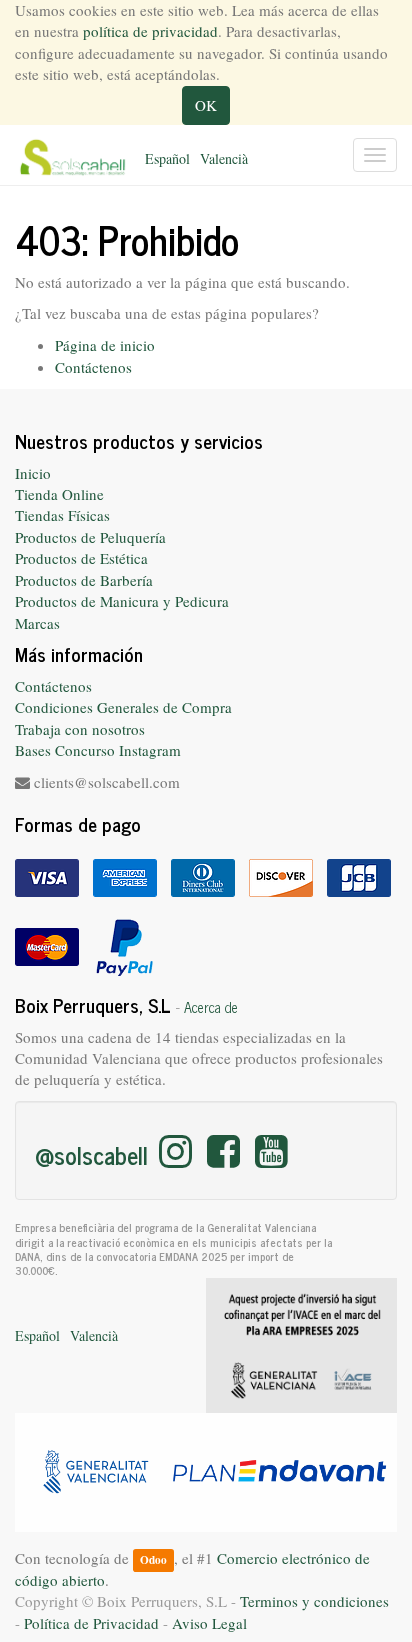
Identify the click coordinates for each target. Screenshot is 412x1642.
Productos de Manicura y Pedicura (122, 601)
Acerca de (211, 1007)
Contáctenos (93, 367)
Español (167, 158)
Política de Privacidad (91, 1623)
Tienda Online (59, 494)
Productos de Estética (81, 558)
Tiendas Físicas (62, 515)
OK (206, 105)
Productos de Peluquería (90, 537)
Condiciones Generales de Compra (123, 707)
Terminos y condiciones (314, 1601)
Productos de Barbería (84, 580)
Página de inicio (105, 345)
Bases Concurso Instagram (98, 750)
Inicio (33, 473)
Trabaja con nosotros (80, 729)
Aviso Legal (209, 1623)
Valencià (224, 158)
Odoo (153, 1559)
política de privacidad (150, 31)
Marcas (37, 623)
